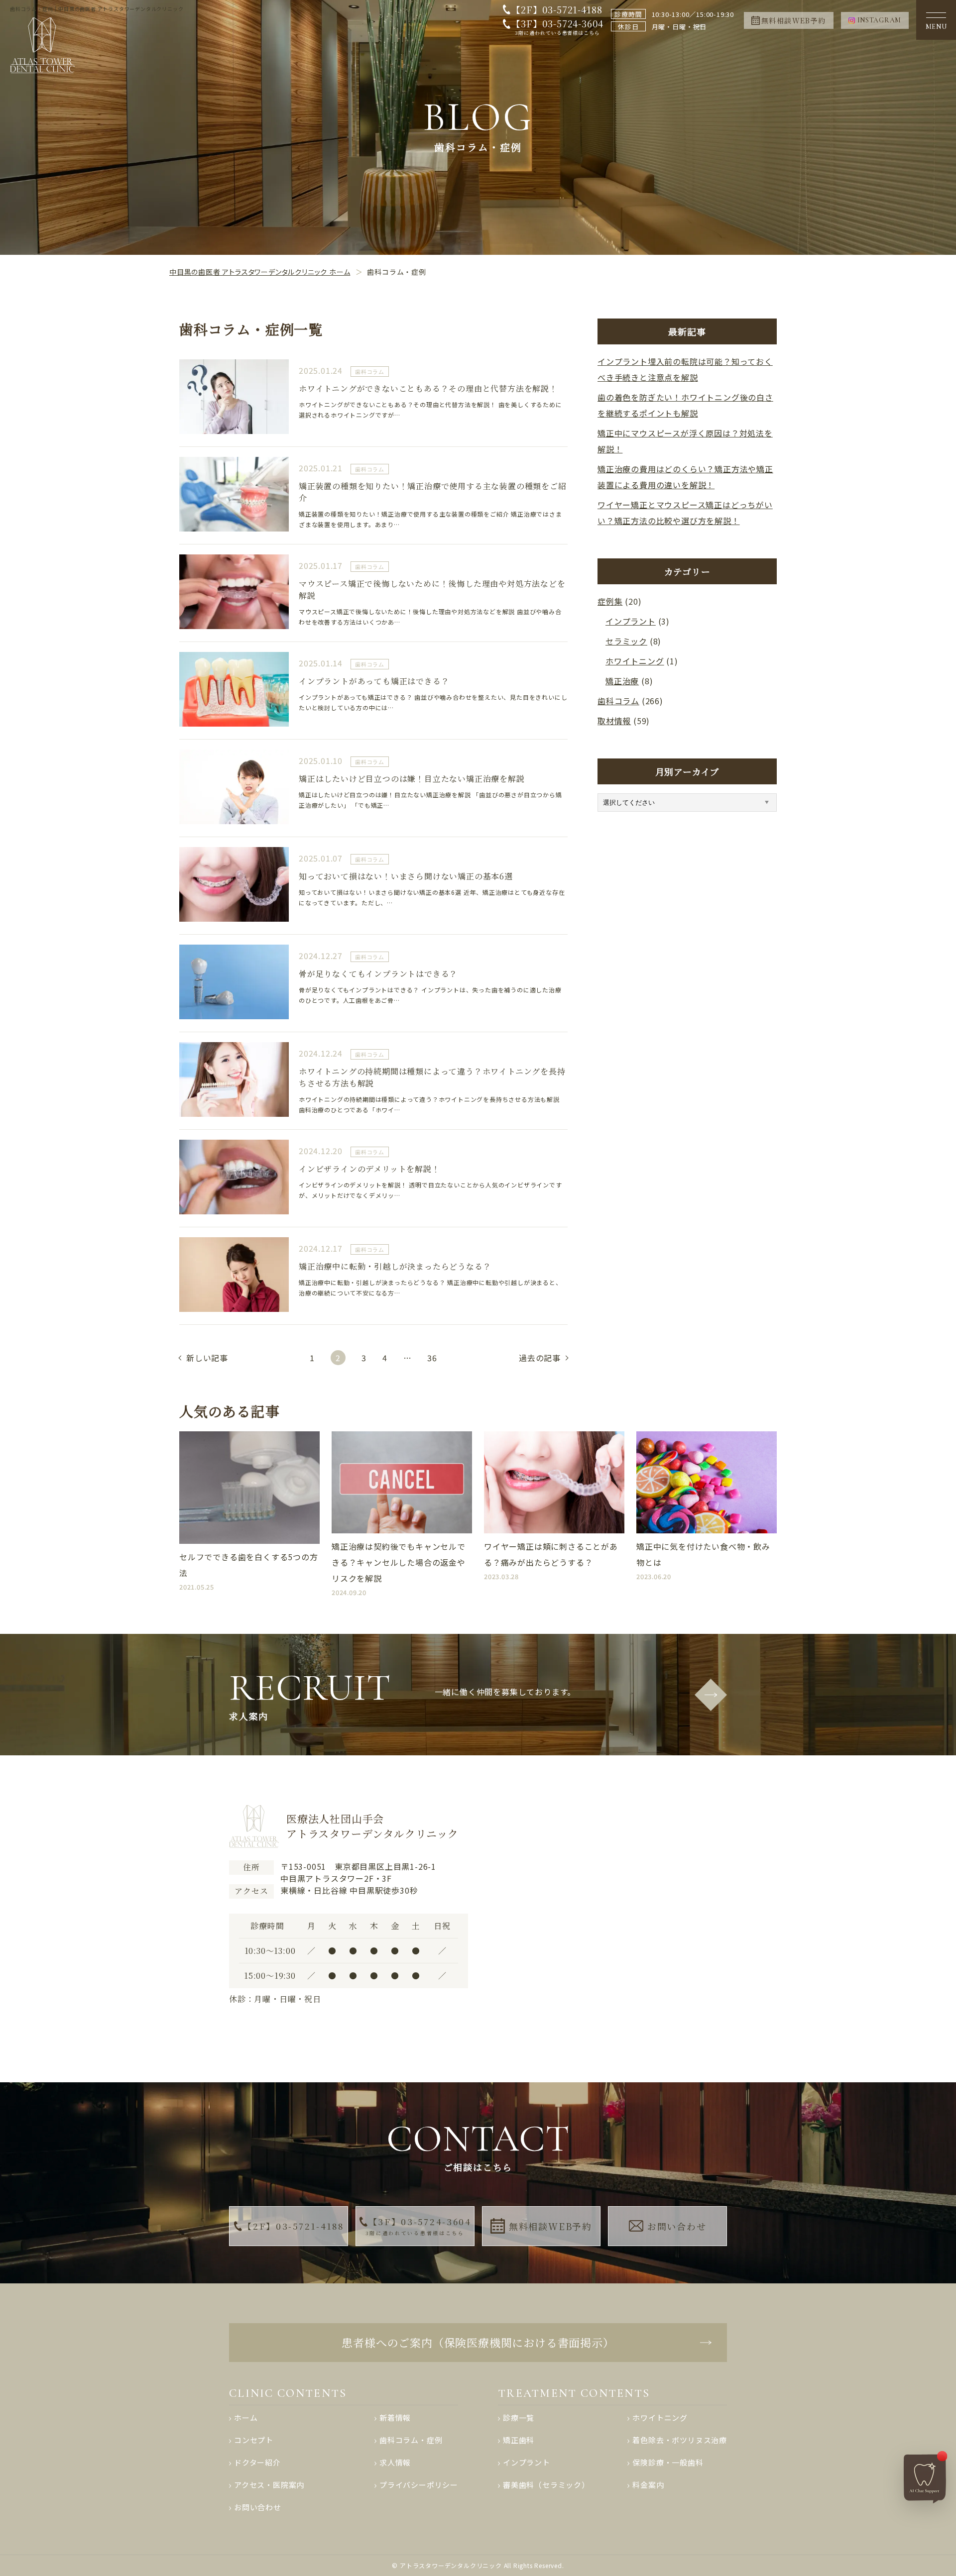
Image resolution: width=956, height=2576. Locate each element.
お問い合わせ (677, 2226)
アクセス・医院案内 (269, 2485)
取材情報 (614, 721)
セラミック (626, 641)
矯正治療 (622, 681)
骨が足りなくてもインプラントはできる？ (378, 974)
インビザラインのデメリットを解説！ (369, 1169)
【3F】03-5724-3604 (557, 27)
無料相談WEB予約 (550, 2226)
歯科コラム (370, 372)
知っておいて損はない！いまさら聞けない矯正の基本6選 (406, 876)
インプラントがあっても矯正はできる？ (374, 681)
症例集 (610, 601)
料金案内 (648, 2485)
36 (432, 1358)
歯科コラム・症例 (411, 2440)
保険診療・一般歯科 (668, 2462)
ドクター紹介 (257, 2462)
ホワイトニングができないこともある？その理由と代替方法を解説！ (428, 388)
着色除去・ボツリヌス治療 (680, 2440)
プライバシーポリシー (419, 2485)
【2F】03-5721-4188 (557, 9)
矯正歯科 (519, 2440)
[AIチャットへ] (926, 2477)
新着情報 (395, 2417)
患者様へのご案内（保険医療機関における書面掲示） (478, 2342)
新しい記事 (207, 1358)
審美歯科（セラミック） (546, 2485)
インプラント (631, 621)
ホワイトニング (635, 661)
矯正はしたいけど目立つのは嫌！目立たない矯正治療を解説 (412, 779)
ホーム (246, 2417)
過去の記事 (540, 1358)
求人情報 (395, 2462)
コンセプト (254, 2440)
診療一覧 (519, 2417)
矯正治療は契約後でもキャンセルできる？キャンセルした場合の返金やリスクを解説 (399, 1562)
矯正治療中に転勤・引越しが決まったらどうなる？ (395, 1266)
